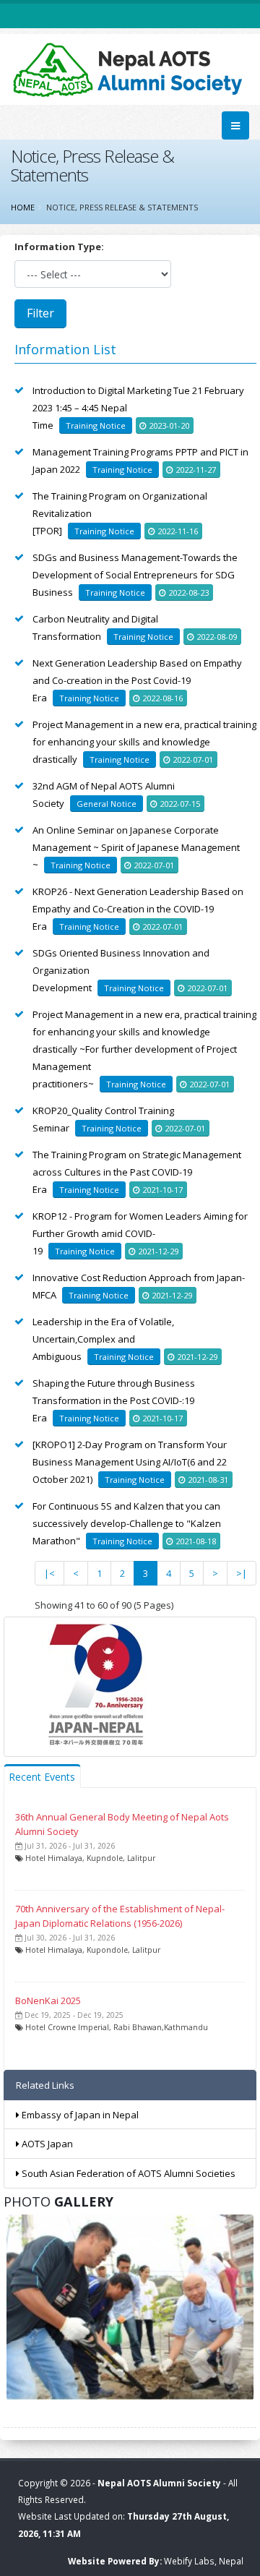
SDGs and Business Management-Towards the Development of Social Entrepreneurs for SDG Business (135, 575)
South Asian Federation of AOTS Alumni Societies (127, 2173)
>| (242, 1573)
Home (23, 207)
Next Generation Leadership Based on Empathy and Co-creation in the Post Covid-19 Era (137, 680)
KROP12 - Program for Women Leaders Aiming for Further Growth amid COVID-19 (140, 1233)
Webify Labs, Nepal (204, 2561)
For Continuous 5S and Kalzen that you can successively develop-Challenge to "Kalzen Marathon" (127, 1523)
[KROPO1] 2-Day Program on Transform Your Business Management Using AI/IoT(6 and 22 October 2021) (130, 1462)
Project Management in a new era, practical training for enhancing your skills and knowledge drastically (144, 742)
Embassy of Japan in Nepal (79, 2115)
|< (49, 1573)
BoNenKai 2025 (48, 2001)
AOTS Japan (46, 2144)
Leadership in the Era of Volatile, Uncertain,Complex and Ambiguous (103, 1339)
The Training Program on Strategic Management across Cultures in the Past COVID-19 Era (137, 1172)
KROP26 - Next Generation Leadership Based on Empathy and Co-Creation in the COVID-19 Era (138, 909)
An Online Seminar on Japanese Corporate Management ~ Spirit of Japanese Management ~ (136, 847)
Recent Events (42, 1777)
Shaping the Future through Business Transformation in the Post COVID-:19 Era (114, 1400)
